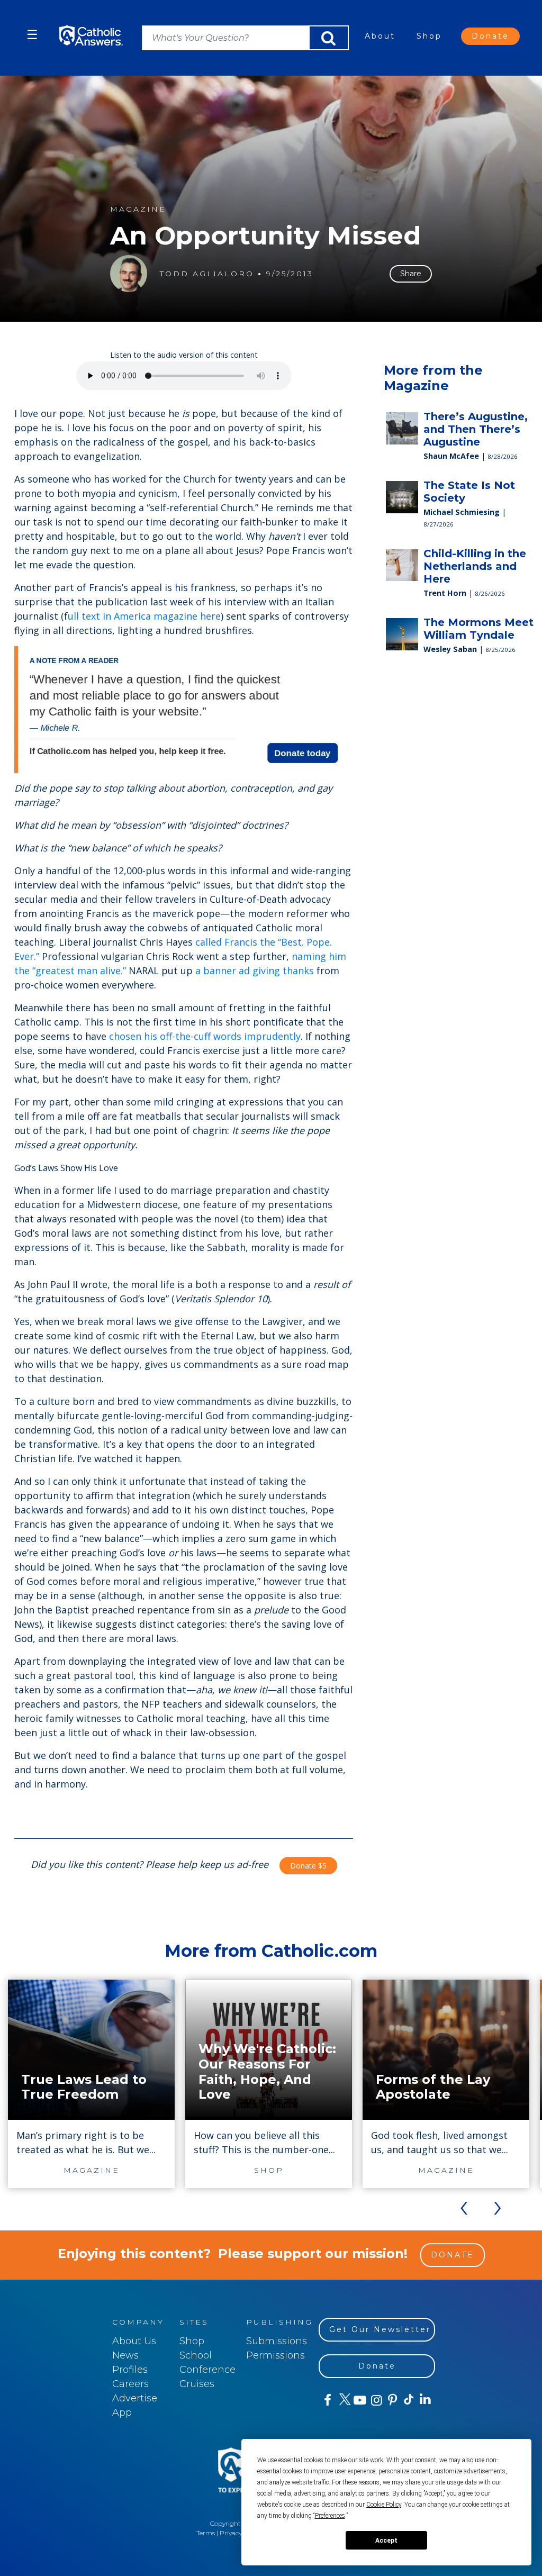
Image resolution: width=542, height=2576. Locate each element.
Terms (206, 2533)
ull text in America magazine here (144, 616)
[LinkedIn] (425, 2400)
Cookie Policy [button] (384, 2505)
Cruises (197, 2384)
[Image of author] (129, 274)
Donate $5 (308, 1866)
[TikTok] (408, 2400)
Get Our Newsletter (380, 2329)
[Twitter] (343, 2400)
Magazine (138, 209)
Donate (490, 36)
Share (411, 274)
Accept (386, 2541)
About (380, 36)
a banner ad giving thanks (255, 970)
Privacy (231, 2533)
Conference (207, 2370)
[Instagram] (376, 2400)
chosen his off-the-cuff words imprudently (205, 1036)
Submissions (277, 2341)
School (196, 2355)
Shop (429, 36)
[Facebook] (327, 2400)
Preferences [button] (330, 2516)
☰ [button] (32, 35)
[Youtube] (360, 2400)
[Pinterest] (392, 2400)
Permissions (275, 2355)
